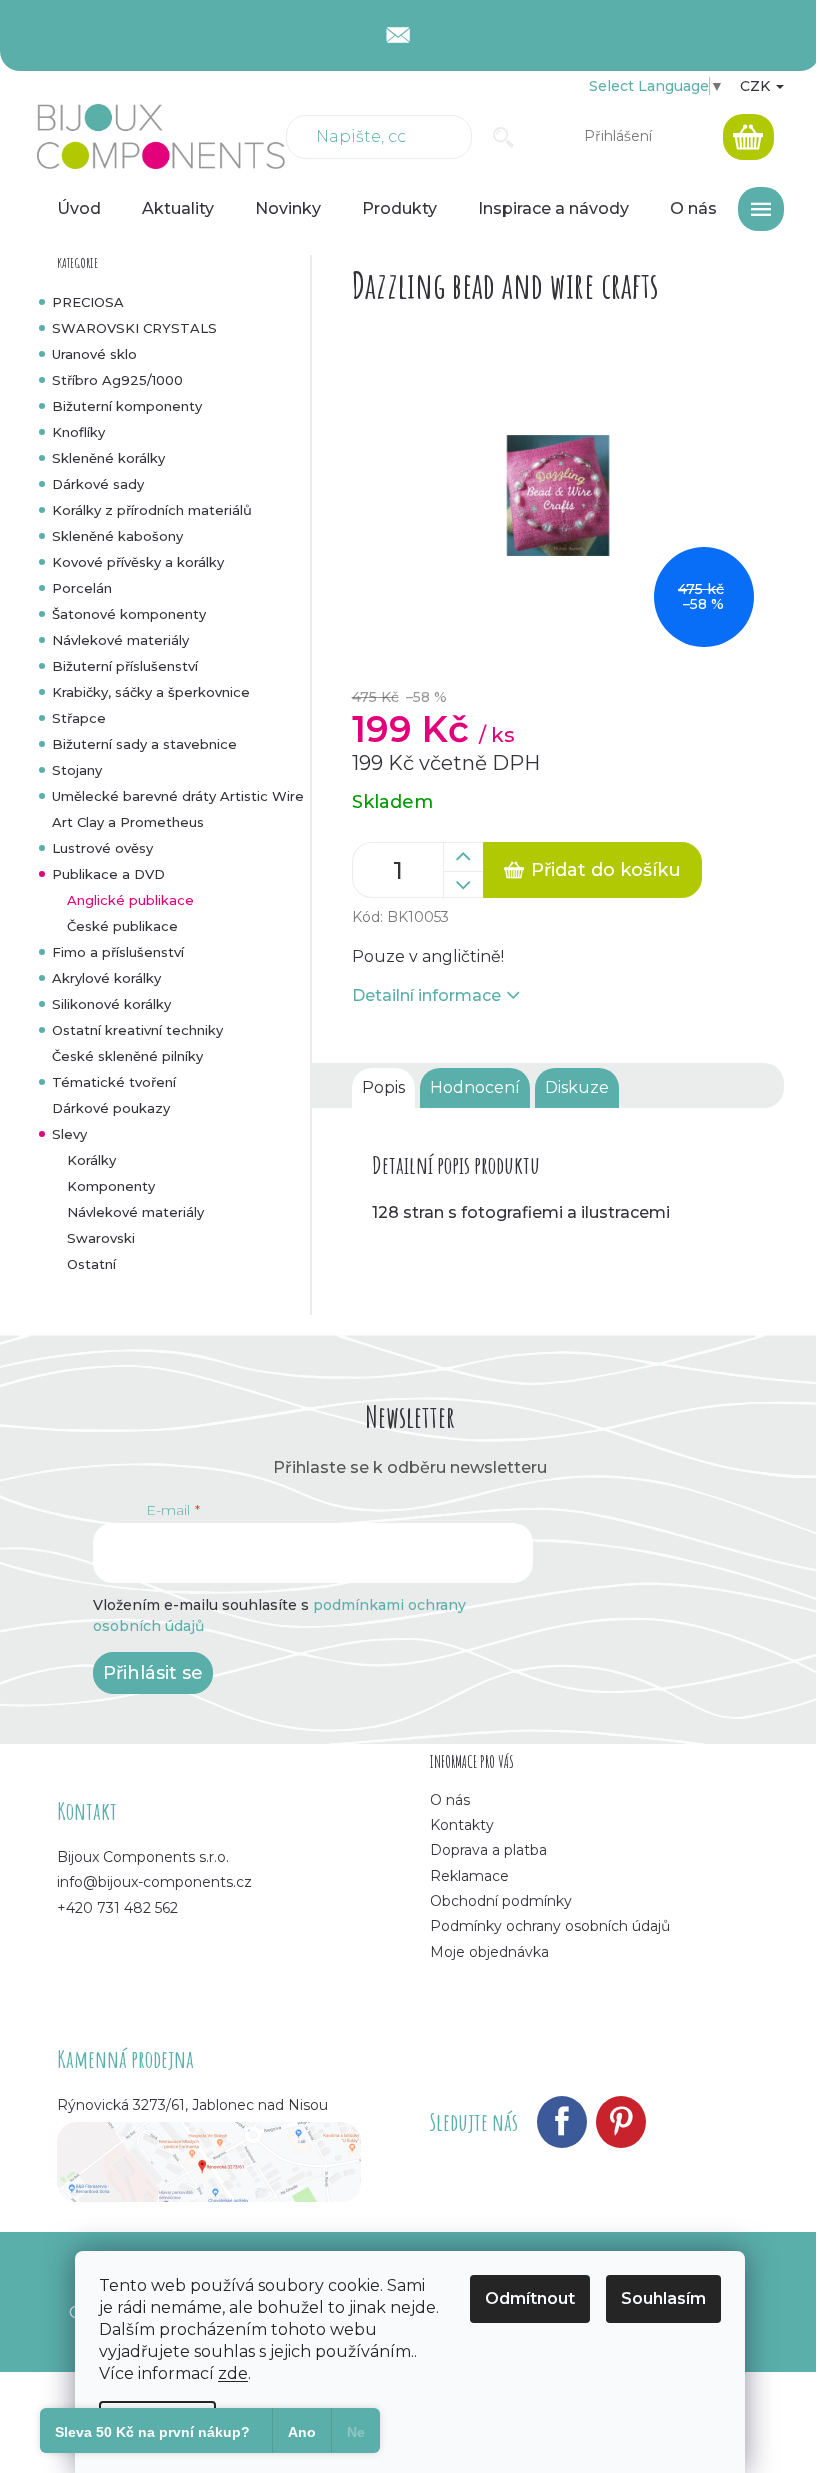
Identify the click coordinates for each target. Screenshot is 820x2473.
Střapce (79, 718)
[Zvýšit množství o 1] (463, 857)
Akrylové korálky (106, 978)
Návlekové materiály (120, 640)
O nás (450, 1800)
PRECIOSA (88, 302)
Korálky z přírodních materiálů (152, 510)
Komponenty (111, 1186)
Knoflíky (78, 432)
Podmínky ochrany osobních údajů (550, 1926)
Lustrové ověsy (102, 848)
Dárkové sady (98, 484)
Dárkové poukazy (111, 1108)
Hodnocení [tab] (475, 1087)
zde (233, 2373)
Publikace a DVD (108, 874)
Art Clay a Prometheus (128, 822)
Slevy (69, 1134)
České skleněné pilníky (127, 1056)
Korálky (91, 1160)
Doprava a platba (488, 1850)
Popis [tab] (383, 1087)
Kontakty (462, 1825)
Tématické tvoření (114, 1082)
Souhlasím (663, 2298)
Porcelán (82, 588)
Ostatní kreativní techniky (137, 1030)
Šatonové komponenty (129, 614)
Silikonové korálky (111, 1004)
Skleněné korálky (108, 458)
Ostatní (91, 1264)
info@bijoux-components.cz (154, 1882)
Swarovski (101, 1238)
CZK (757, 86)
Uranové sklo (94, 354)
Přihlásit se (153, 1673)
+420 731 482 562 (117, 1908)
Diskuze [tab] (577, 1087)
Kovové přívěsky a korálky (138, 562)
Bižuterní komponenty (127, 406)
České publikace (122, 926)
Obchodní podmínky (501, 1901)
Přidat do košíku (606, 870)
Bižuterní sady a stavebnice (144, 744)
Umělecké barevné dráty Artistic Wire (178, 796)
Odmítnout (530, 2298)
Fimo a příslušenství (118, 952)
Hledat (503, 137)
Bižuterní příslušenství (125, 666)
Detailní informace (426, 995)
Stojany (77, 770)
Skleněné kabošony (117, 536)
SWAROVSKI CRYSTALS (134, 328)
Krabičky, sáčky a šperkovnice (151, 692)
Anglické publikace (130, 900)
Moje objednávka (489, 1952)
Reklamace (469, 1876)
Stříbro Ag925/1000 (117, 380)
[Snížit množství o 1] (463, 885)
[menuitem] (79, 209)
